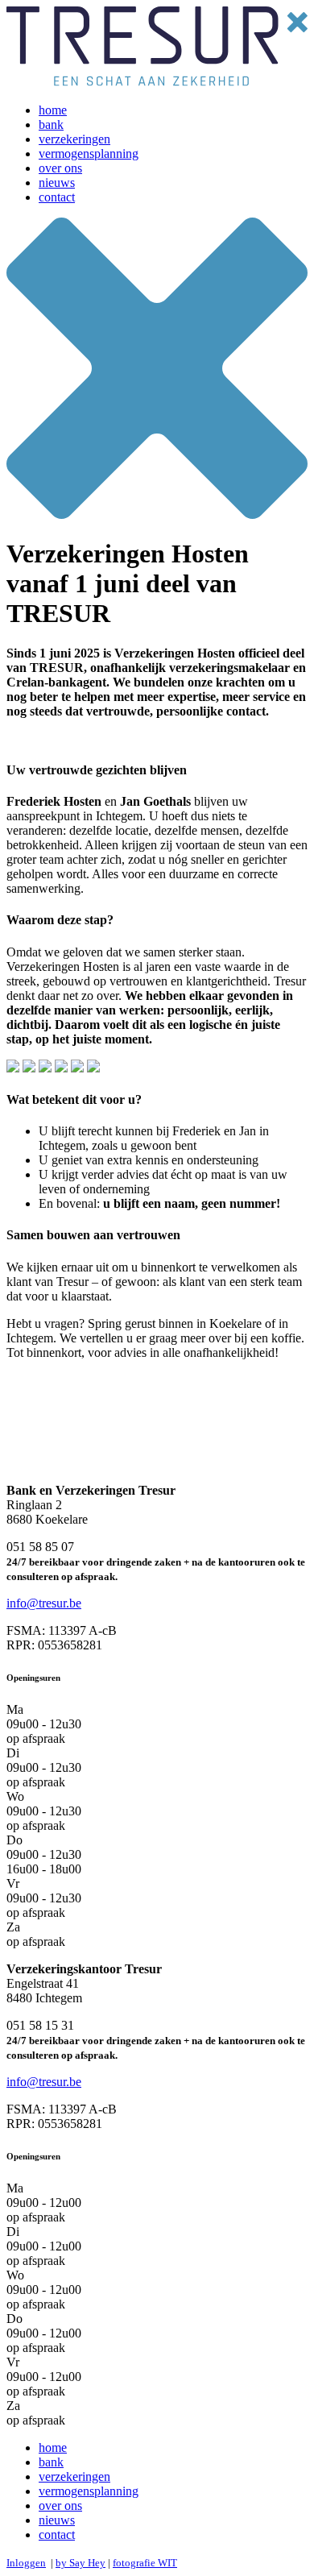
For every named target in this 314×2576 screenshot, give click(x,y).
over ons (60, 168)
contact (57, 197)
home (53, 110)
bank (51, 124)
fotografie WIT (145, 2563)
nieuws (57, 183)
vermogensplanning (89, 153)
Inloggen (26, 2563)
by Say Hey (81, 2563)
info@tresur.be (44, 1603)
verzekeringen (74, 139)
